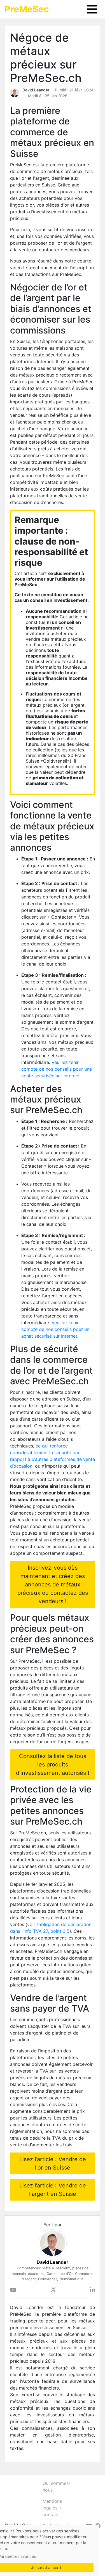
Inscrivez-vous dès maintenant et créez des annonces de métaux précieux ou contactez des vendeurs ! (53, 1584)
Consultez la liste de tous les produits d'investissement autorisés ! (53, 1764)
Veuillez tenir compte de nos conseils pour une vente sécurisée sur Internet (57, 1069)
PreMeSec (27, 9)
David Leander (36, 90)
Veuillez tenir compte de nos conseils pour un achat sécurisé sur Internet (55, 1329)
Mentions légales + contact (52, 2508)
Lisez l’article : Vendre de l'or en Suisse (53, 2163)
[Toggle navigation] (92, 9)
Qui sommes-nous (57, 2487)
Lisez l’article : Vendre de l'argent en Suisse (53, 2190)
